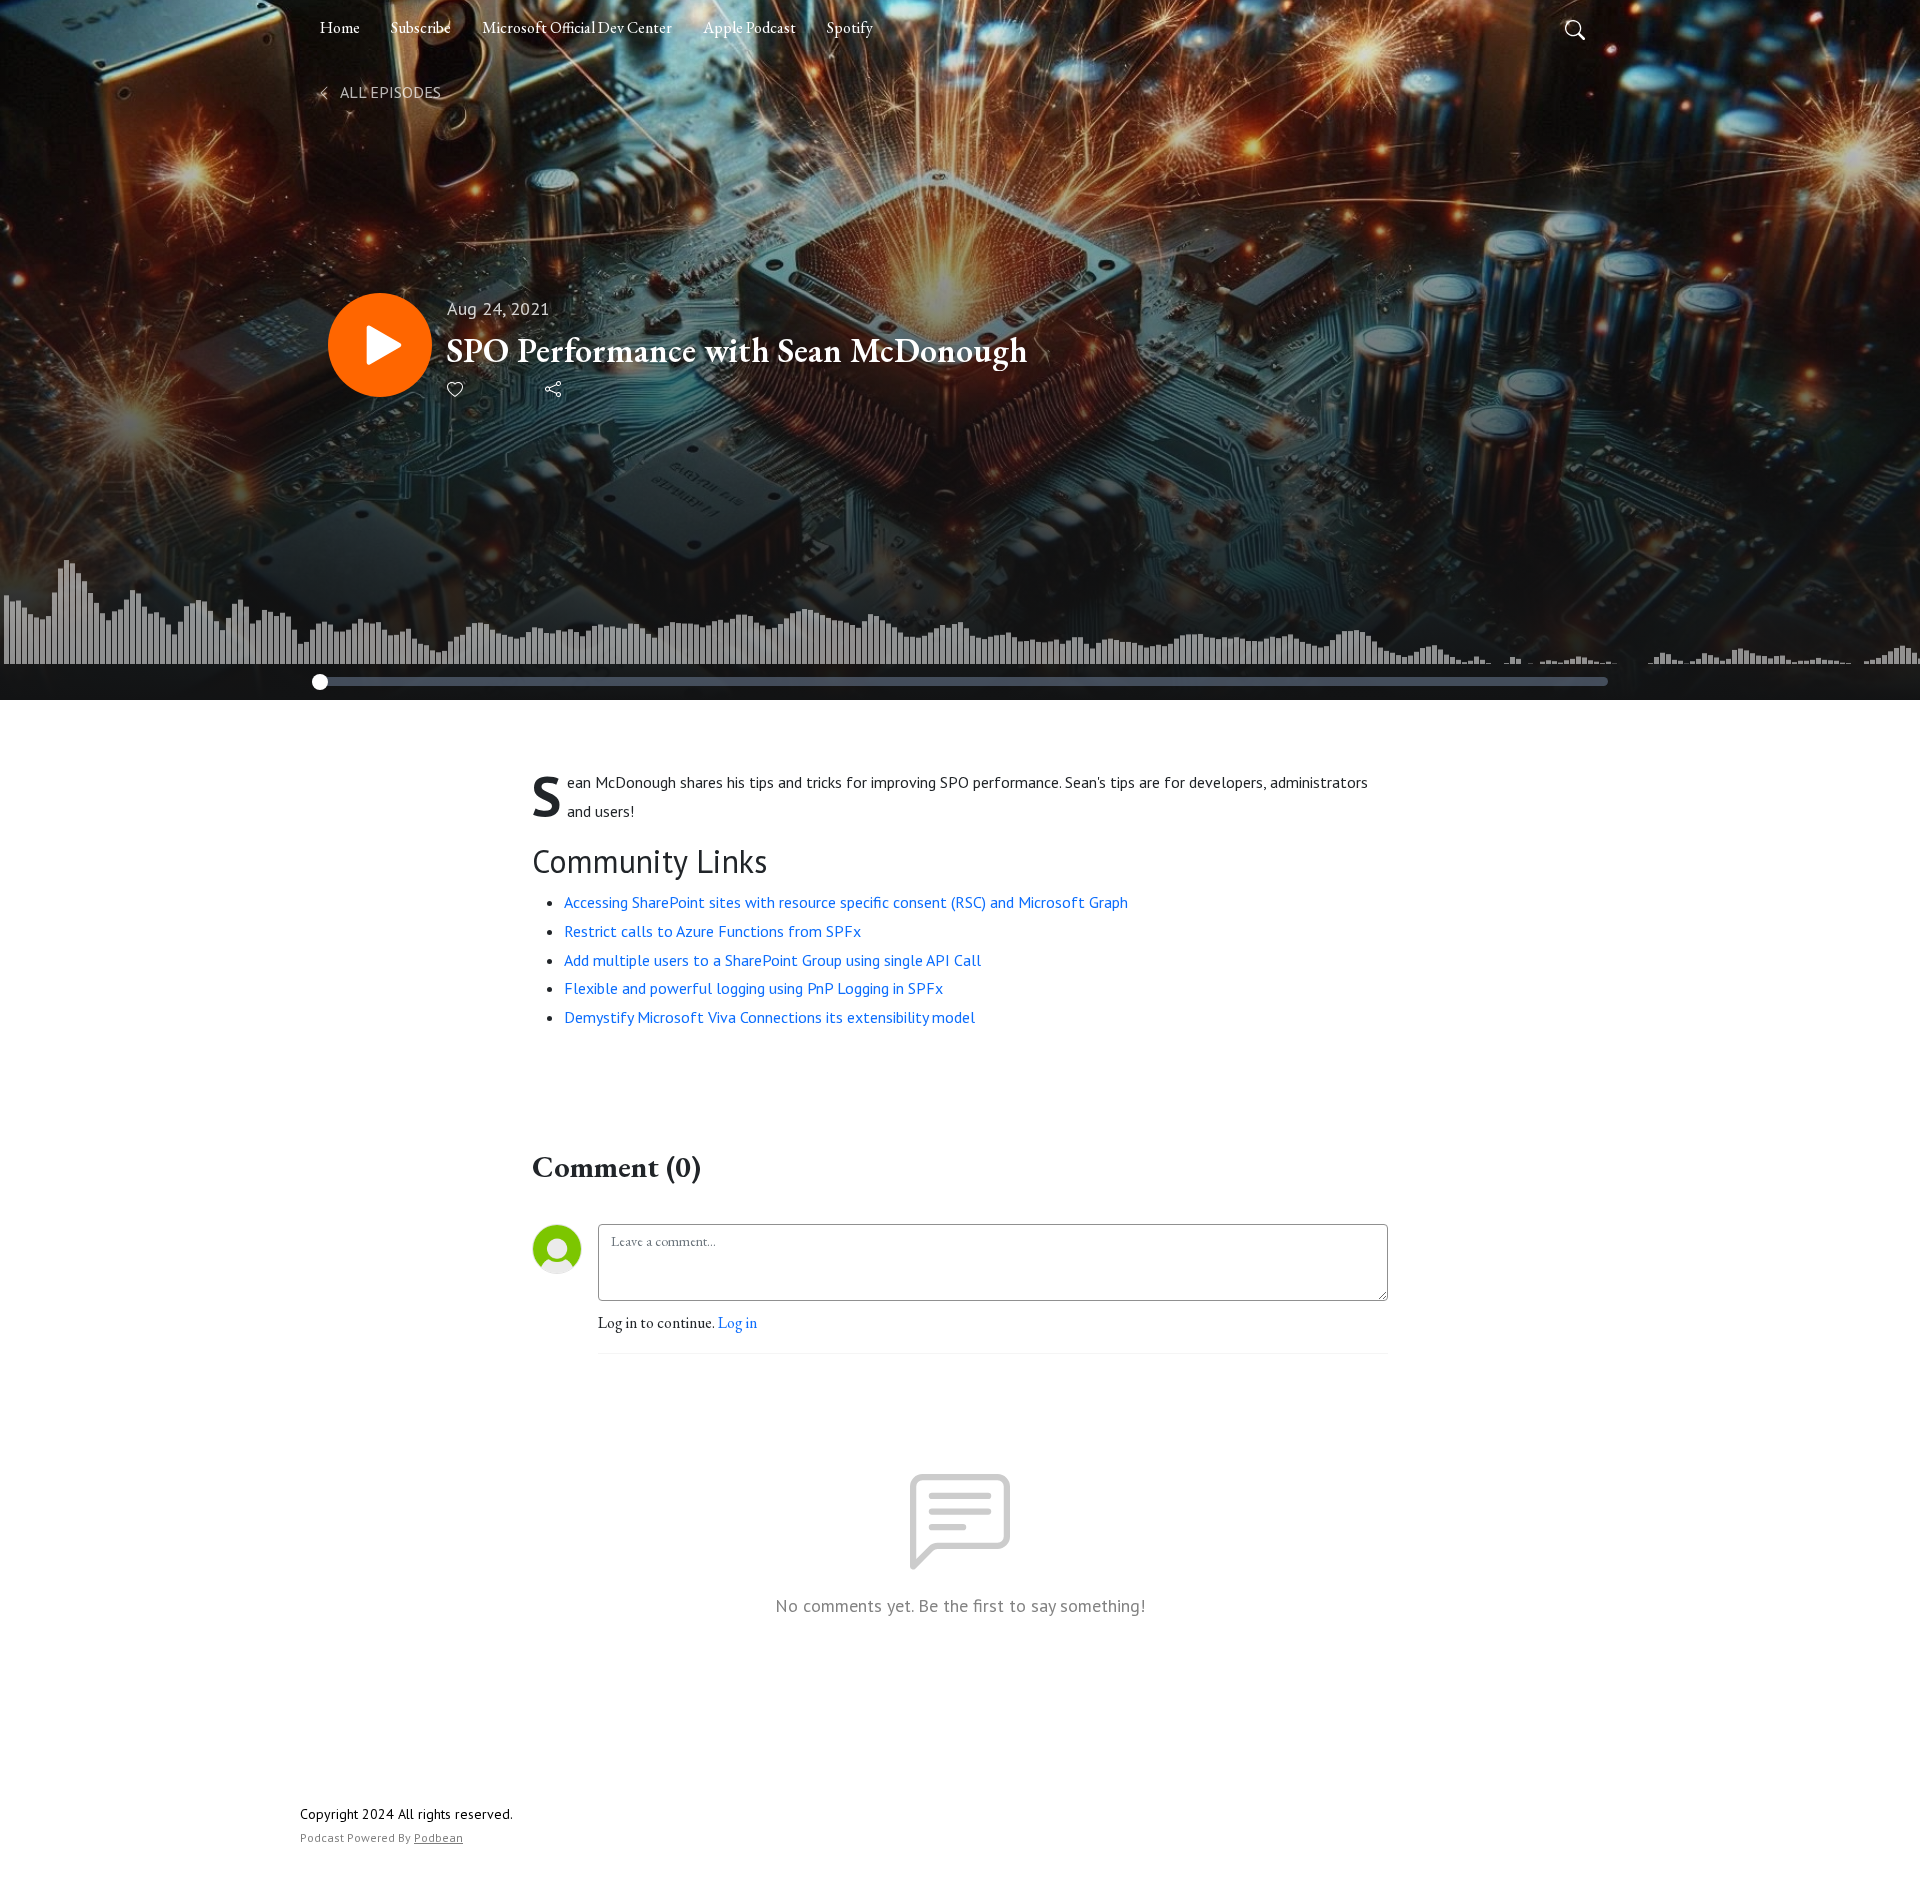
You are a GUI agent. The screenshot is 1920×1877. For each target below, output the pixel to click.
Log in (737, 1322)
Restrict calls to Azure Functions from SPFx (712, 931)
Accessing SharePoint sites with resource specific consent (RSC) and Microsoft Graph (846, 902)
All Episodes (389, 92)
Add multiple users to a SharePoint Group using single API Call (772, 960)
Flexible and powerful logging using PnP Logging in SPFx (753, 988)
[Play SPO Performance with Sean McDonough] (380, 345)
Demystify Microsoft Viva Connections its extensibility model (769, 1017)
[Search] (1575, 28)
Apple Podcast (749, 27)
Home (340, 27)
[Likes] (456, 389)
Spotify (850, 27)
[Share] (554, 389)
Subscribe (421, 27)
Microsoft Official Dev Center (577, 27)
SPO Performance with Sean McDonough (737, 350)
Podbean (438, 1837)
